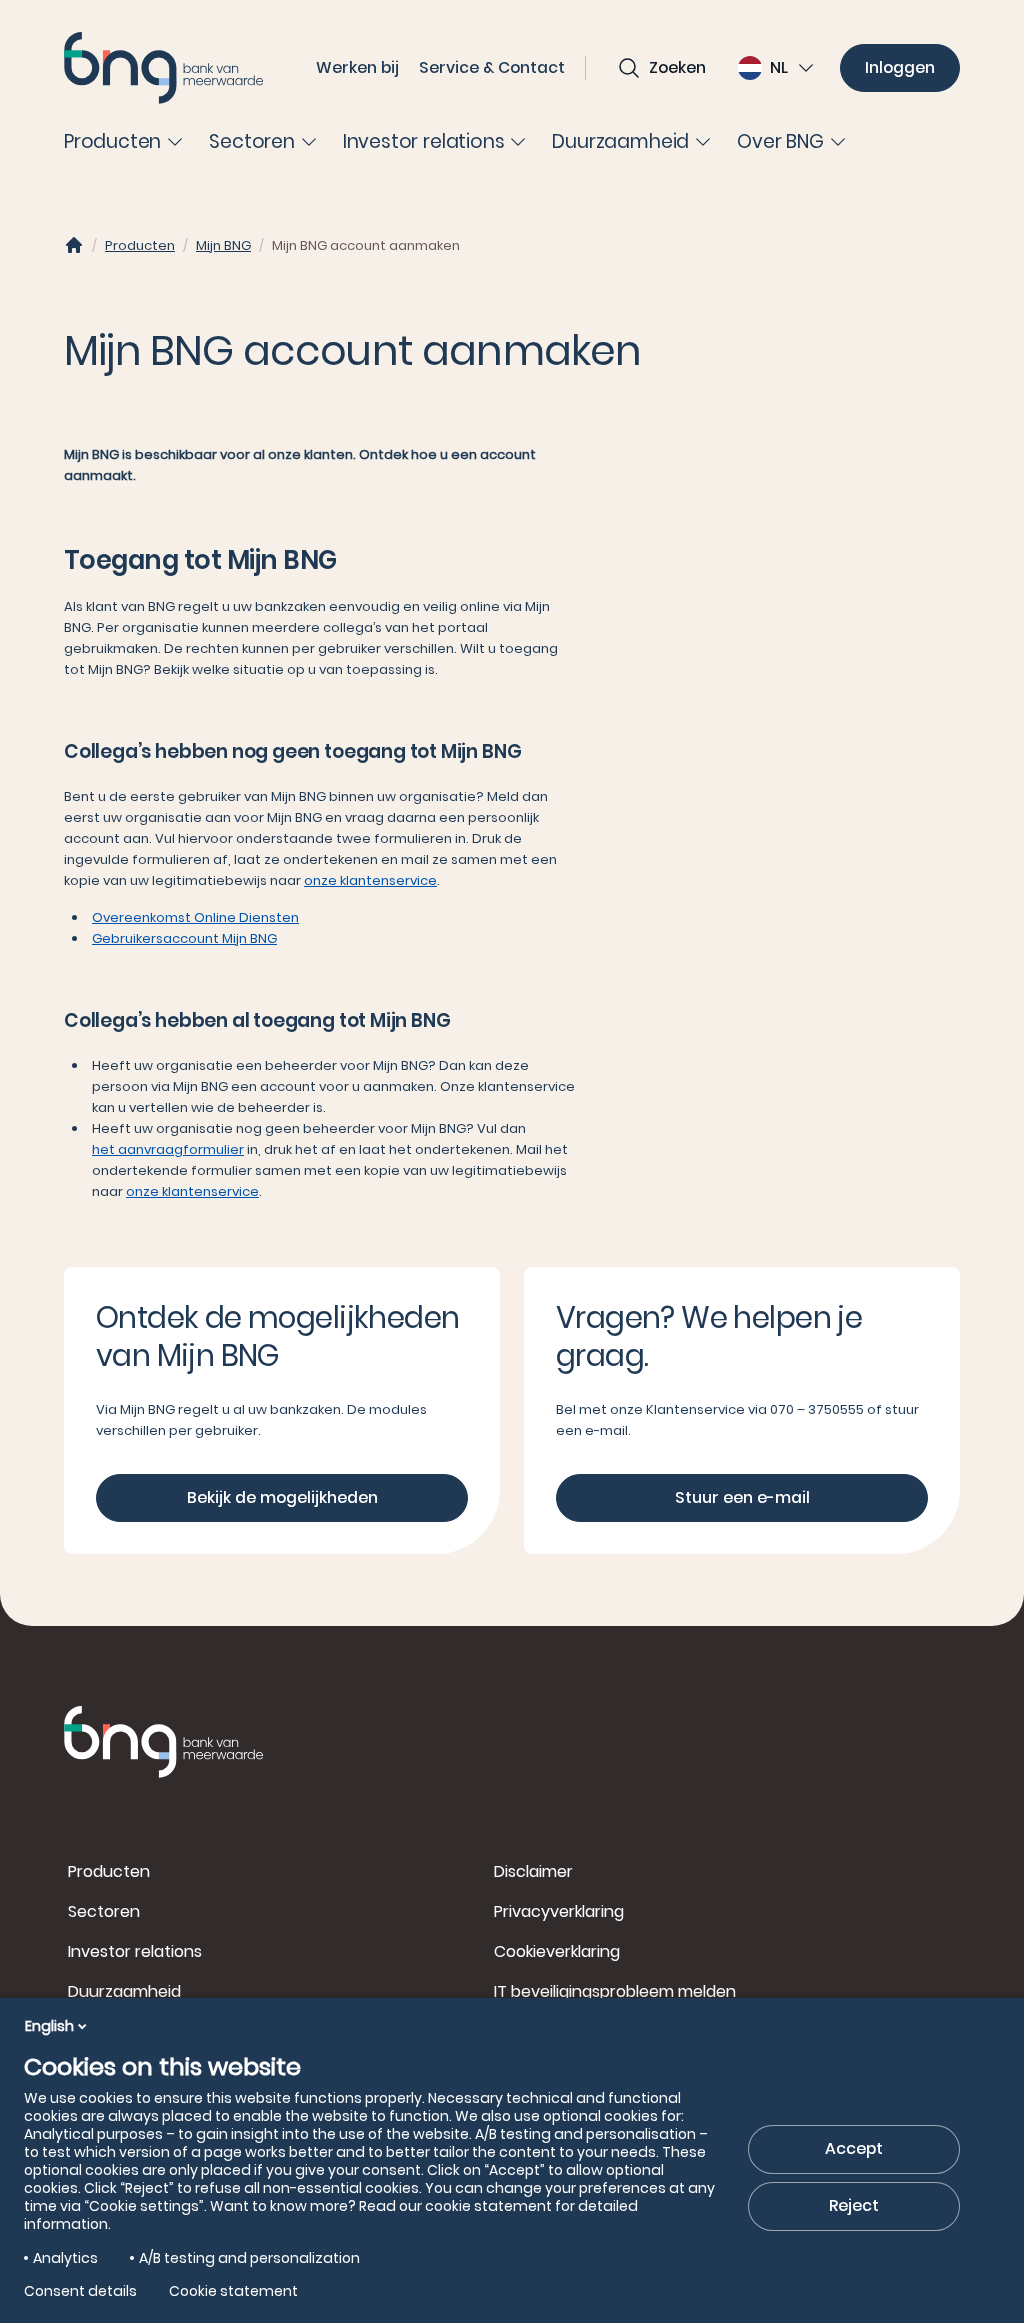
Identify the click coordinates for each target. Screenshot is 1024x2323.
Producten (140, 245)
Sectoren (104, 1911)
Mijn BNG (223, 245)
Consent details (80, 2291)
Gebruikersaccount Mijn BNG (184, 938)
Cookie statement (233, 2291)
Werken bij (357, 67)
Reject (854, 2205)
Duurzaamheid (124, 1991)
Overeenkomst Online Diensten (195, 917)
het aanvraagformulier (168, 1149)
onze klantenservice (370, 880)
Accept (854, 2148)
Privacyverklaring (559, 1911)
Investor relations (135, 1951)
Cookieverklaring (557, 1951)
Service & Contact (492, 67)
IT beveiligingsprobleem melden (615, 1991)
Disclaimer (533, 1871)
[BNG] (164, 68)
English (49, 2026)
